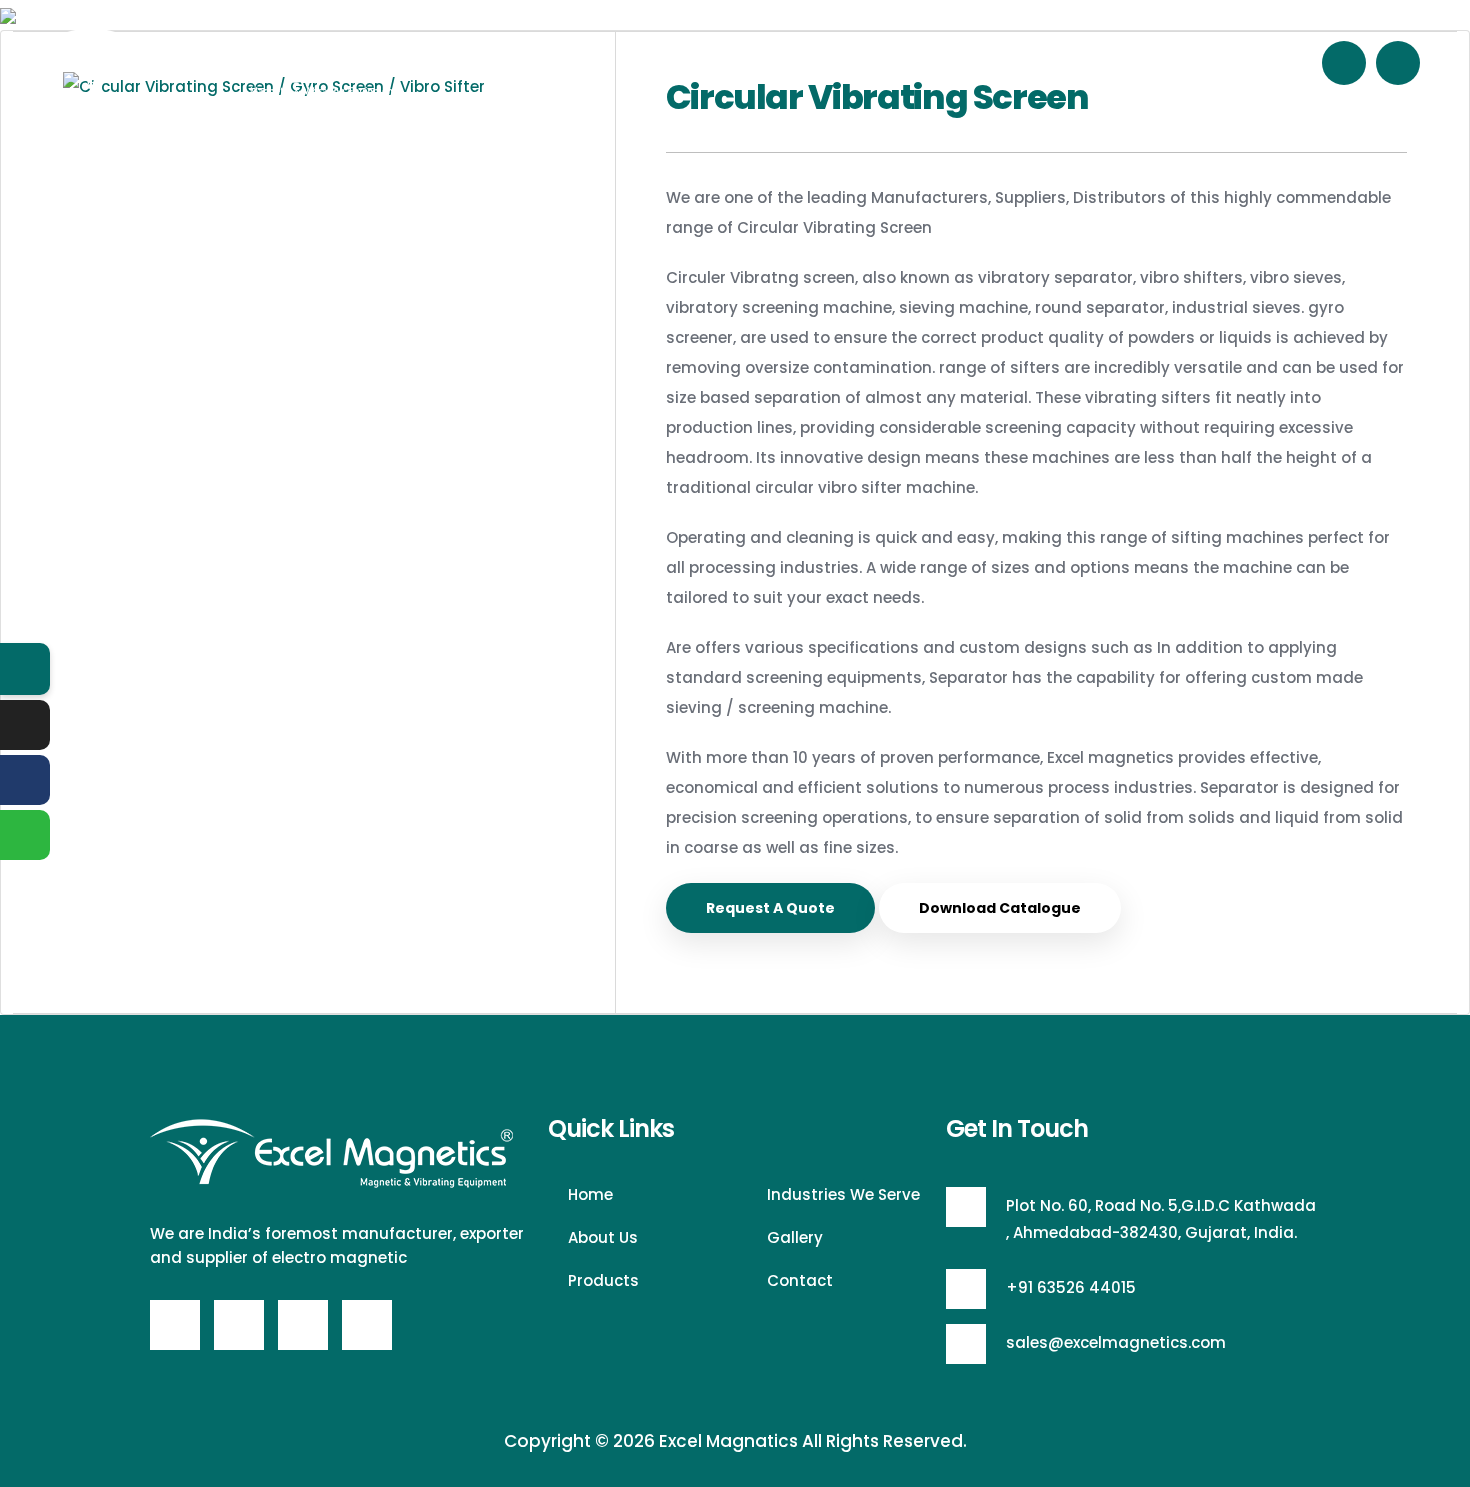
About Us (679, 62)
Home (587, 62)
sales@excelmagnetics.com (1116, 1342)
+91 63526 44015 (1071, 1287)
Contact (1159, 62)
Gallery (1066, 62)
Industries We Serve (928, 62)
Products (782, 62)
